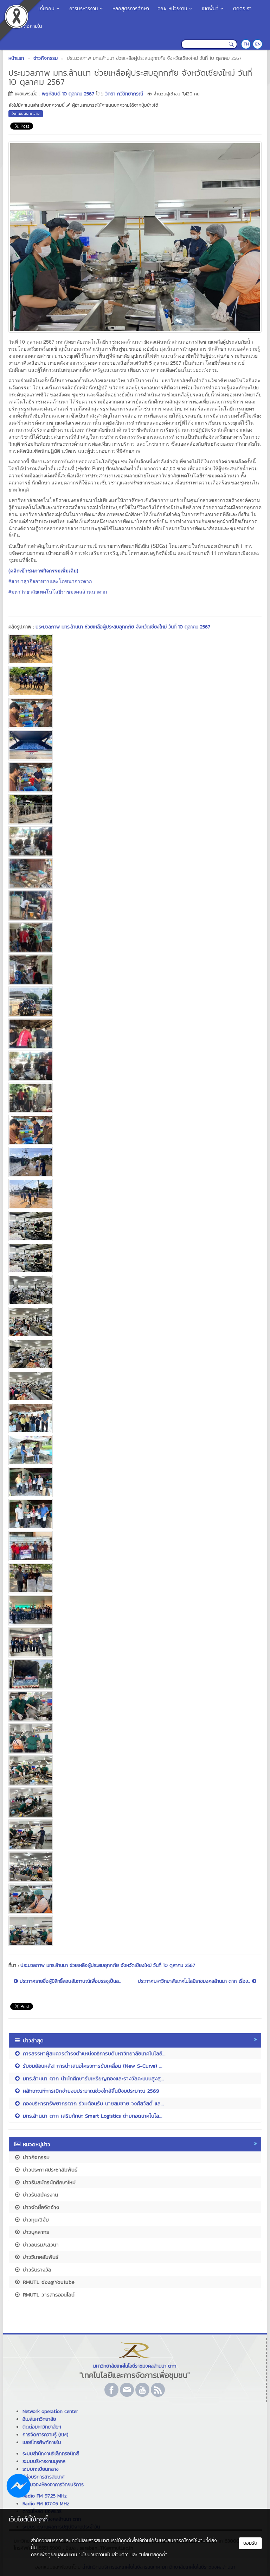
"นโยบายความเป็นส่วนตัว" (104, 2555)
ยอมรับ (250, 2543)
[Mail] (127, 2390)
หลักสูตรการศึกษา (131, 9)
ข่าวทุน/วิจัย (35, 2220)
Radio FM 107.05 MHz (46, 2504)
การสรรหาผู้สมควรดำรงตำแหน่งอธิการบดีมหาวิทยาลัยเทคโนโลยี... (93, 2053)
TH (246, 44)
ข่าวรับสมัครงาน (39, 2195)
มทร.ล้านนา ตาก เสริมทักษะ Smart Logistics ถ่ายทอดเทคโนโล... (92, 2116)
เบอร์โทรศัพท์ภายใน (42, 2442)
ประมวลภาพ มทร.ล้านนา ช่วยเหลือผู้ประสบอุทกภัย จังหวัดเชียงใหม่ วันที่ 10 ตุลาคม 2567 (123, 627)
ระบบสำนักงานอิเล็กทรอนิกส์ (51, 2454)
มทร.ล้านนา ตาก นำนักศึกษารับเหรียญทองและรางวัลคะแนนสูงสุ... (92, 2078)
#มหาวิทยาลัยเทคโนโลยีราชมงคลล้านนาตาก (58, 591)
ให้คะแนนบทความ (26, 113)
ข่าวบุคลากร (35, 2232)
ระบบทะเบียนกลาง (41, 2469)
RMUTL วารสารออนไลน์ (48, 2295)
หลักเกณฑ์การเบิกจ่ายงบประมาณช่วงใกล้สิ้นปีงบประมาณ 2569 (90, 2091)
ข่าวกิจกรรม (35, 2157)
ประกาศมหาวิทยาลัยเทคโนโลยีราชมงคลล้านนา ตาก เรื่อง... (195, 1981)
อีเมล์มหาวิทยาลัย (39, 2419)
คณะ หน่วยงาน (172, 9)
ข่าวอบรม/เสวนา (40, 2245)
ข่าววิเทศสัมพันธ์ (40, 2257)
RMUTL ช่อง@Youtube (48, 2282)
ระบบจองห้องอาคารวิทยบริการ (53, 2485)
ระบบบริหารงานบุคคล (44, 2461)
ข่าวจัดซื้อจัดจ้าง (40, 2207)
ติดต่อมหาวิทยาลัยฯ (42, 2427)
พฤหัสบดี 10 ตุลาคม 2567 (68, 94)
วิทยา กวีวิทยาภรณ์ (124, 94)
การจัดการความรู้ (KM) (45, 2435)
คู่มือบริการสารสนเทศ (44, 2477)
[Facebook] (111, 2390)
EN (258, 44)
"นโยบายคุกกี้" (153, 2555)
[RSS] (158, 2390)
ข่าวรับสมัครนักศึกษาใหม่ (48, 2182)
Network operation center (50, 2411)
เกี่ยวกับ (46, 9)
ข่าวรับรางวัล (36, 2270)
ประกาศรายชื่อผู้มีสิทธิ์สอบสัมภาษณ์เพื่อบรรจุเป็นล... (69, 1981)
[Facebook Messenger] (18, 2485)
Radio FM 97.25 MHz (45, 2496)
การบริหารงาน (83, 9)
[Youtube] (142, 2390)
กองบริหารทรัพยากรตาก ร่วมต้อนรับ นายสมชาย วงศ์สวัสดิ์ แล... (92, 2103)
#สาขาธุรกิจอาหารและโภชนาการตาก (50, 581)
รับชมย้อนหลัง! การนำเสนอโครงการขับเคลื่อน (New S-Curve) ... (92, 2066)
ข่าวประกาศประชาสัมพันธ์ (49, 2170)
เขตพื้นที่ (210, 9)
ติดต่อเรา (242, 9)
